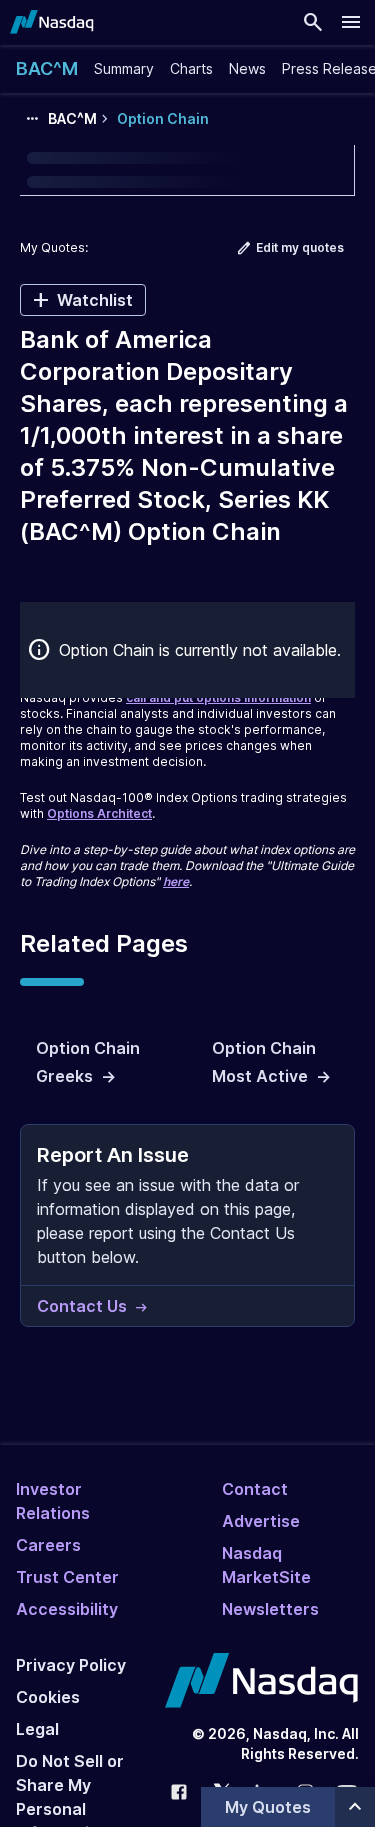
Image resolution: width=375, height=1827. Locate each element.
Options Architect (99, 813)
